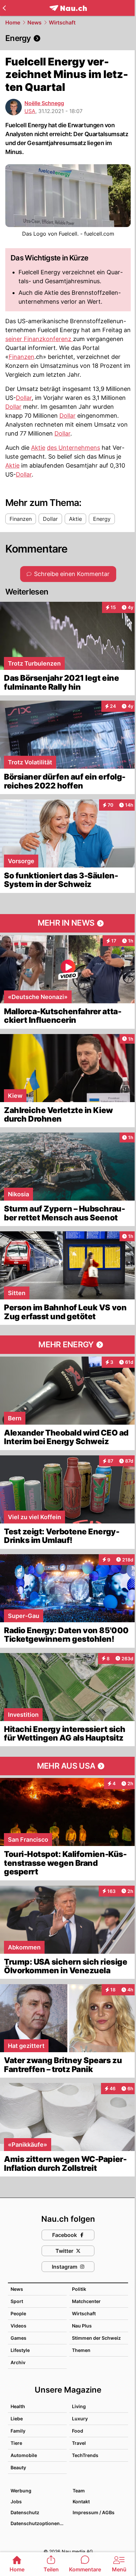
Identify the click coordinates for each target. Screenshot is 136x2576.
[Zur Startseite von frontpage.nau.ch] (68, 8)
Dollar (24, 398)
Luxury (80, 2419)
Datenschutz (25, 2512)
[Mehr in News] (68, 923)
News (34, 22)
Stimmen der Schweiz (96, 2338)
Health (18, 2406)
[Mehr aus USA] (68, 1766)
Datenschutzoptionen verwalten (38, 2523)
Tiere (16, 2443)
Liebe (17, 2419)
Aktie (38, 448)
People (18, 2313)
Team (79, 2491)
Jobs (16, 2501)
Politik (79, 2289)
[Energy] (68, 38)
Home (13, 22)
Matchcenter (86, 2301)
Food (78, 2431)
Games (18, 2338)
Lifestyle (20, 2350)
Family (18, 2431)
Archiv (18, 2362)
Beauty (18, 2467)
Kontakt (81, 2501)
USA (30, 111)
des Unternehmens (73, 448)
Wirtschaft (62, 22)
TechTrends (85, 2455)
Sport (17, 2301)
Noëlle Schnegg (44, 103)
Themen (81, 2350)
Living (79, 2406)
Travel (79, 2443)
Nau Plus (82, 2326)
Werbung (21, 2491)
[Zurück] (4, 8)
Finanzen (21, 357)
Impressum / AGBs (94, 2512)
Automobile (24, 2455)
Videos (18, 2326)
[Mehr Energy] (68, 1345)
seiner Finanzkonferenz (39, 339)
